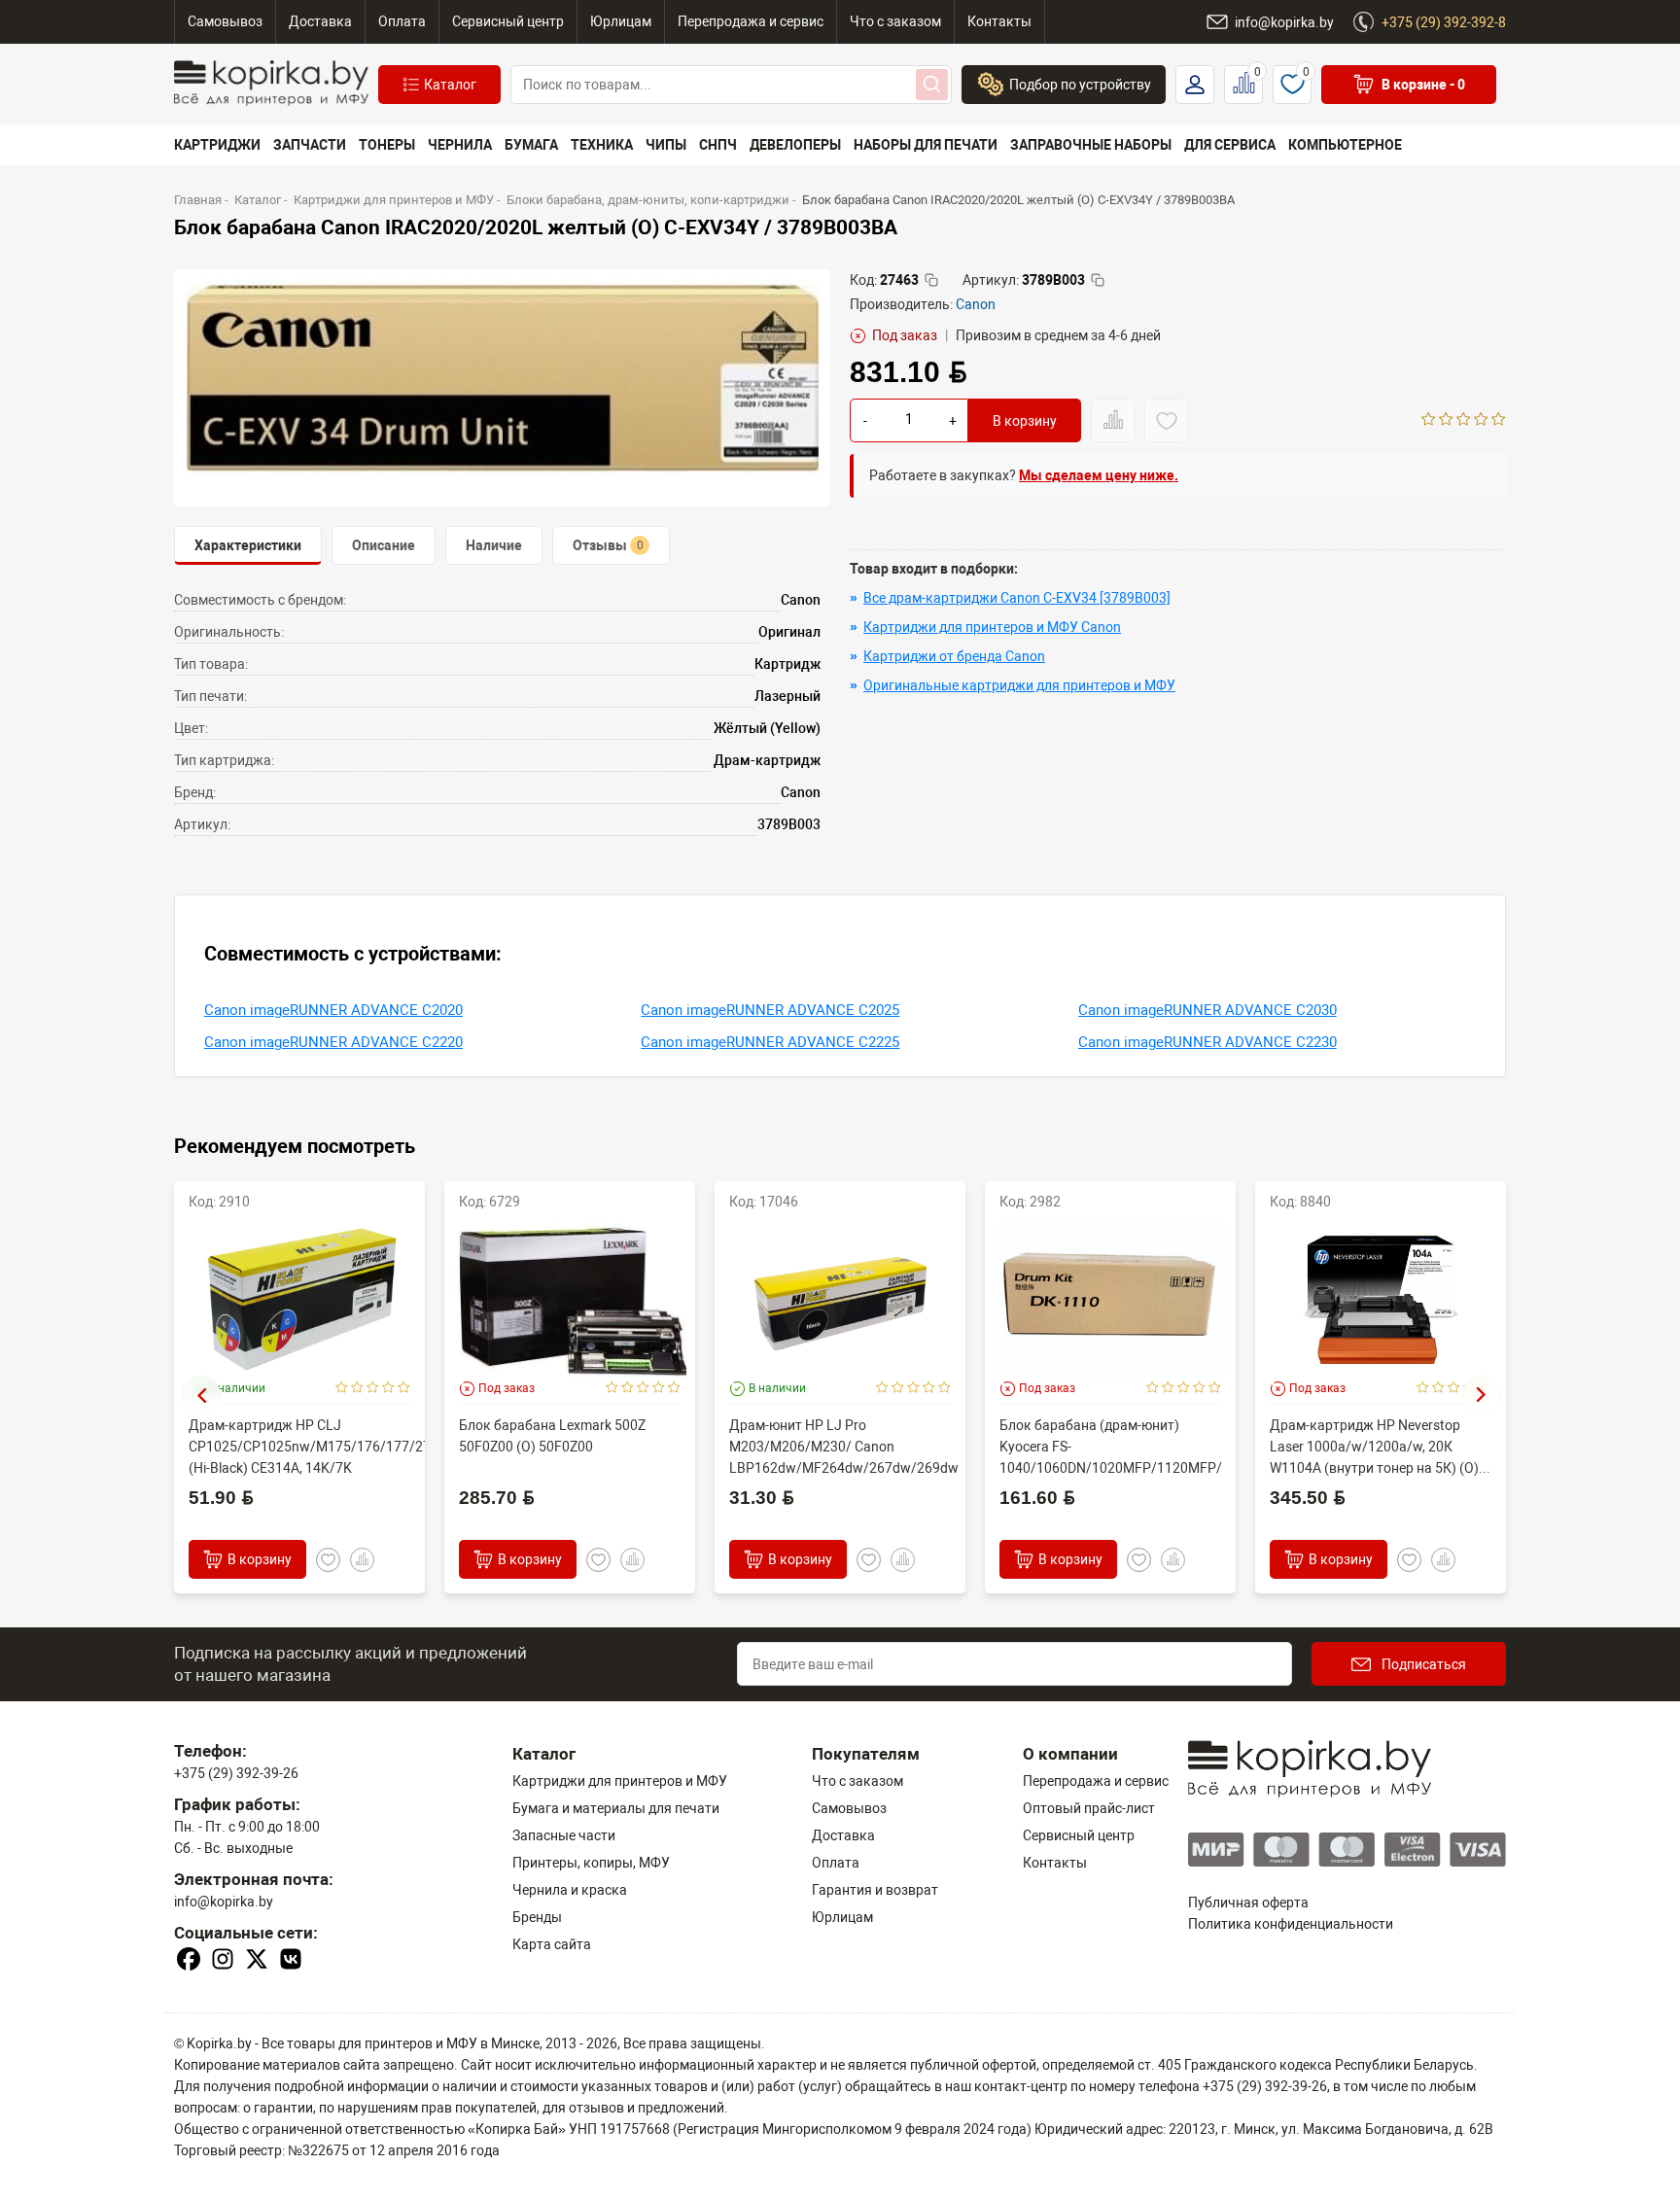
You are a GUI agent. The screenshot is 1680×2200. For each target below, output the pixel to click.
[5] (1499, 421)
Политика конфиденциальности (1291, 1924)
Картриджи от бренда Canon (954, 656)
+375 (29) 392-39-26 (236, 1773)
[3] (1464, 421)
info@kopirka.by (224, 1902)
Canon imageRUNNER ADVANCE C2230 (1207, 1042)
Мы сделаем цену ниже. (1099, 475)
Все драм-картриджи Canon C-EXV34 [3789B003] (1017, 598)
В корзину (1025, 421)
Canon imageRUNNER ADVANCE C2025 (770, 1010)
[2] (1446, 421)
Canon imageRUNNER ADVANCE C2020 (333, 1010)
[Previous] (201, 1395)
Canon (976, 304)
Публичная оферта (1248, 1903)
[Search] (932, 85)
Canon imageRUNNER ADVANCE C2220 (333, 1042)
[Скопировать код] (931, 280)
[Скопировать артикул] (1098, 280)
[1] (1429, 421)
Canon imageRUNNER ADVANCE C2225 (770, 1042)
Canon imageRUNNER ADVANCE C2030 (1207, 1010)
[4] (1481, 421)
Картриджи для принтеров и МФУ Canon (992, 627)
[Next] (1482, 1395)
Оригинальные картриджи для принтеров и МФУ (1019, 685)
